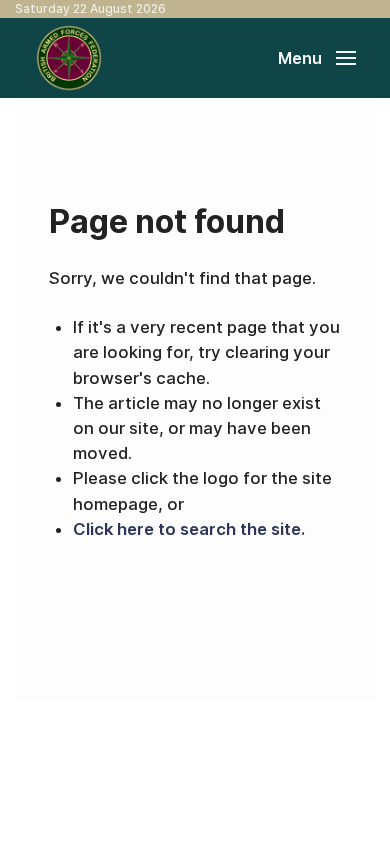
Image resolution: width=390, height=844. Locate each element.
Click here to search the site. (189, 529)
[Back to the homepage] (69, 58)
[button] (317, 58)
